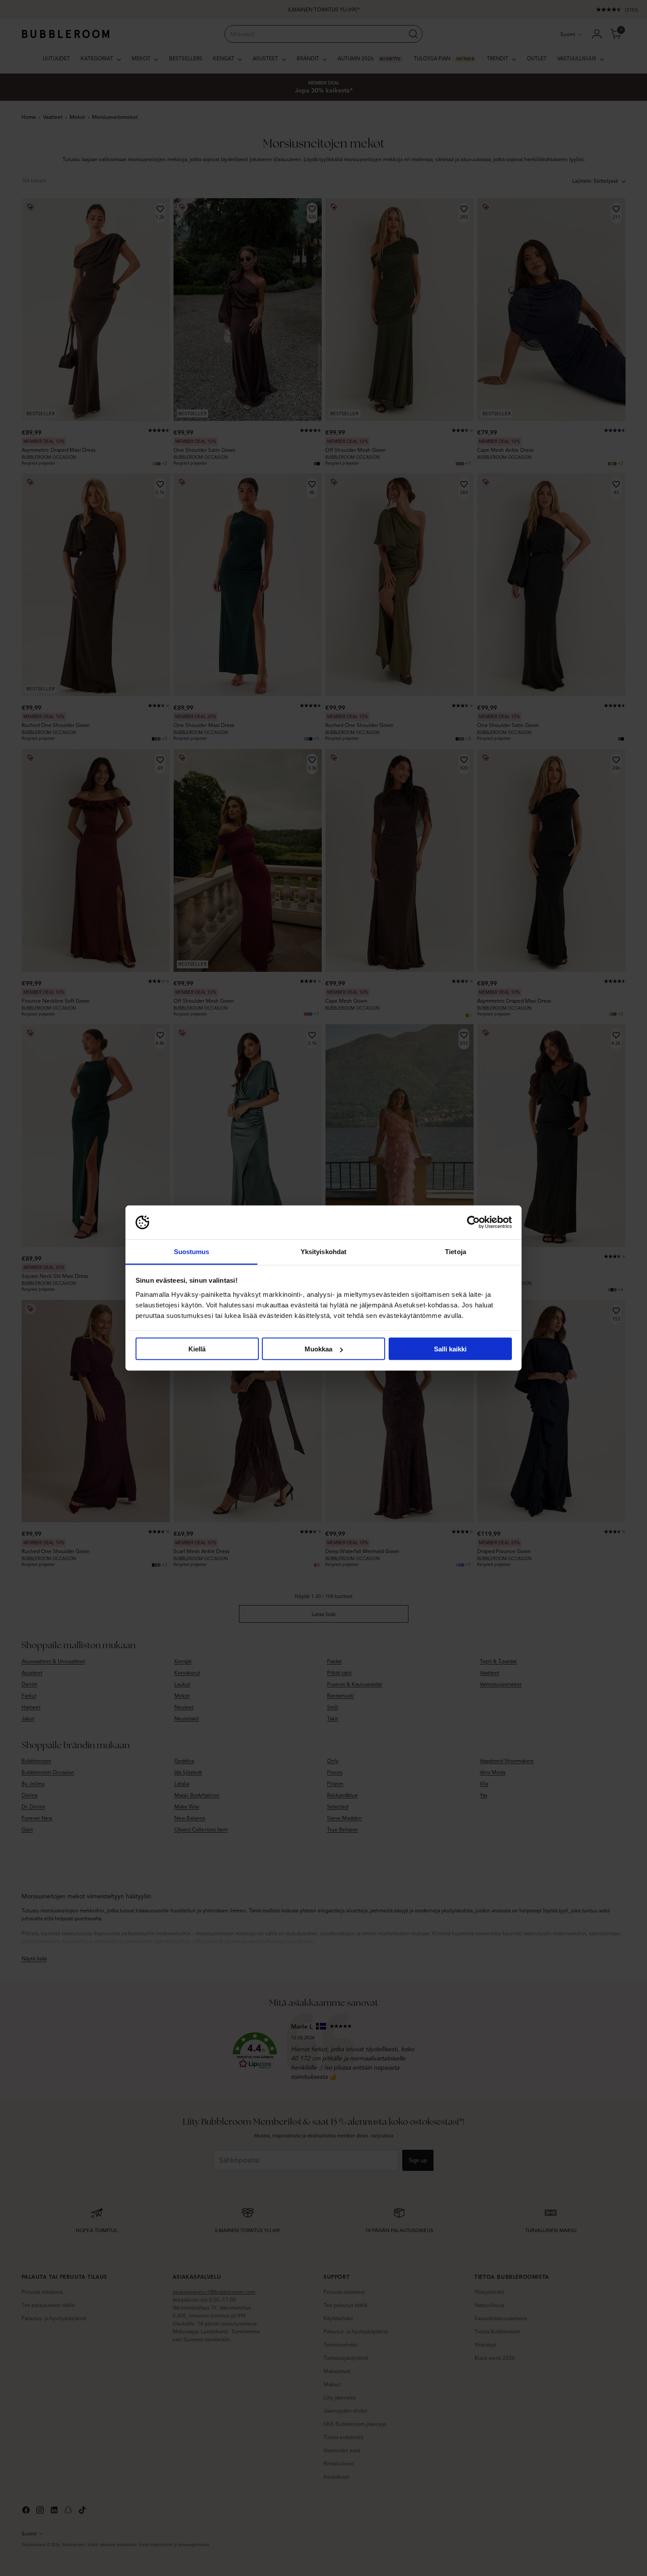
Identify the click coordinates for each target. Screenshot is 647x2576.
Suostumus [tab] (192, 1251)
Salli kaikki (450, 1349)
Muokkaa (318, 1349)
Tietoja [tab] (456, 1251)
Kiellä (197, 1349)
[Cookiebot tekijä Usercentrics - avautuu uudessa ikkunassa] (473, 1222)
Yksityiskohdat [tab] (323, 1251)
